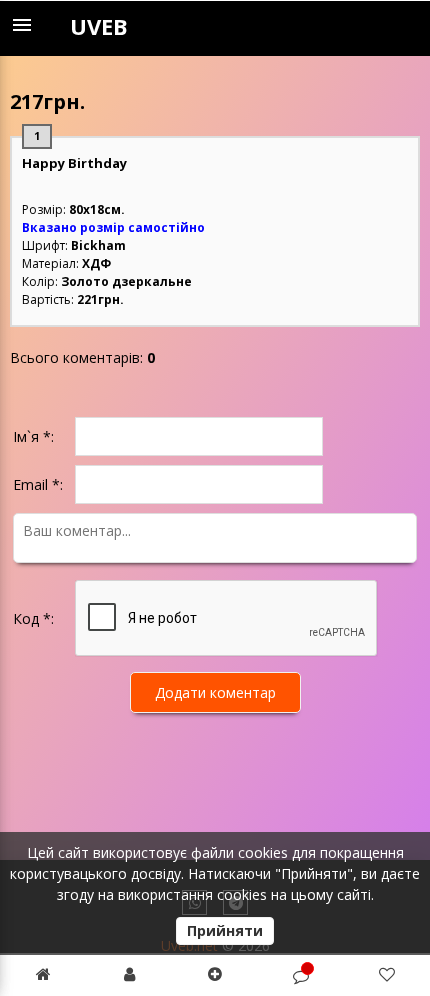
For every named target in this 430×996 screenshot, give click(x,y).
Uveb (99, 26)
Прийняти (225, 930)
